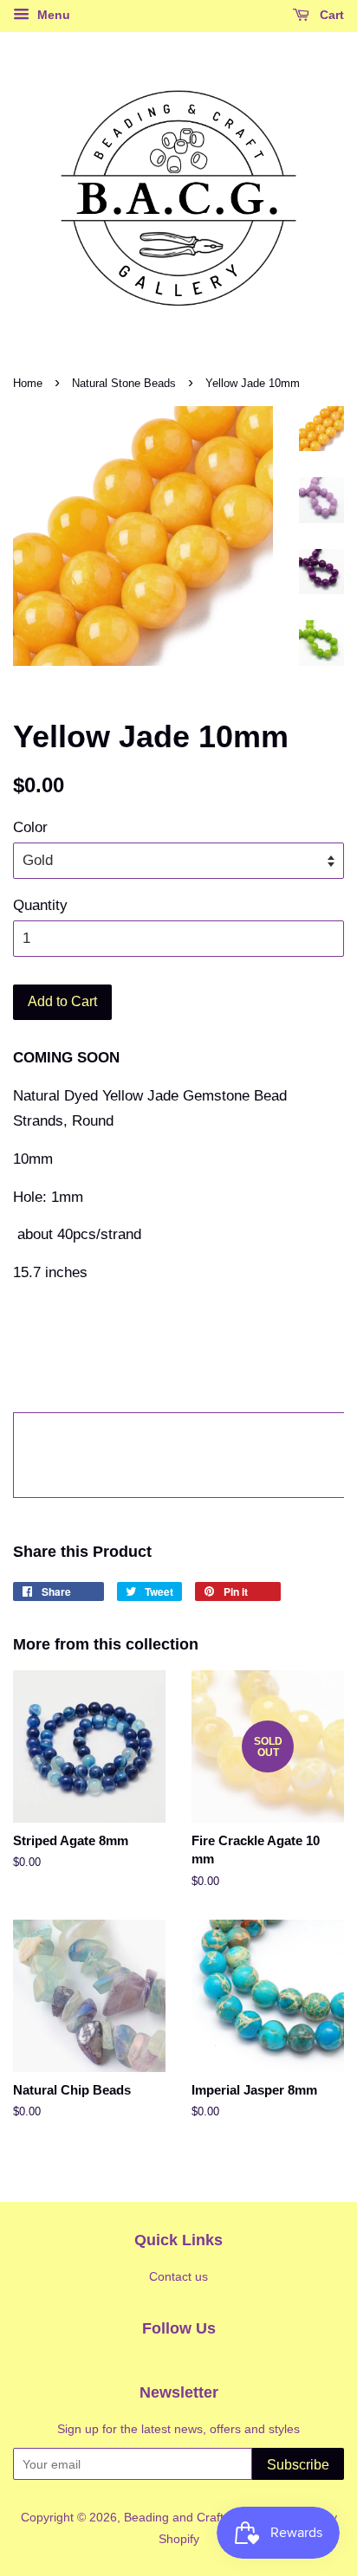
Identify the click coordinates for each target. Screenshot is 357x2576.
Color (30, 827)
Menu (52, 15)
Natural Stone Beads (124, 383)
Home (28, 383)
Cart (330, 15)
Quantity (40, 905)
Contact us (178, 2276)
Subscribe (298, 2465)
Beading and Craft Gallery (195, 2517)
